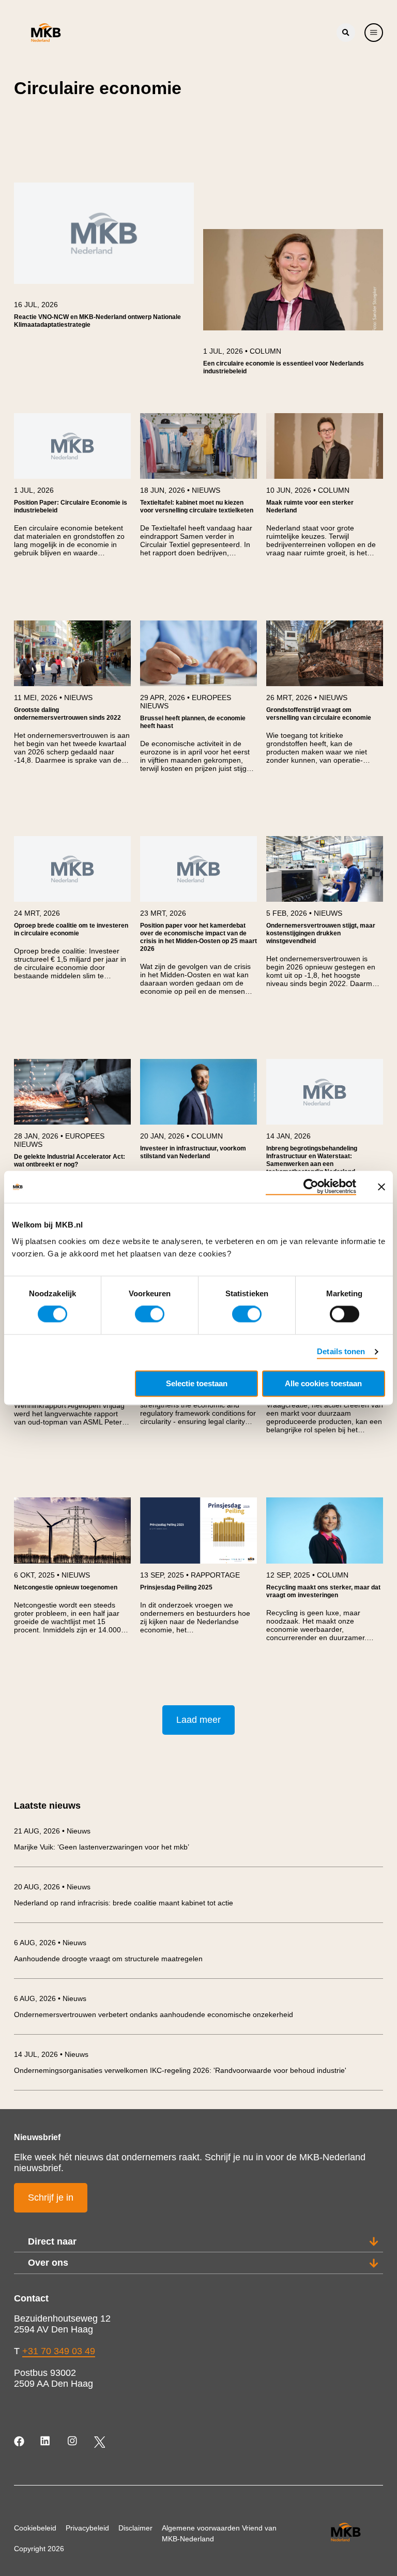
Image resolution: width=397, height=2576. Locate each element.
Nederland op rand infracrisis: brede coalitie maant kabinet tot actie (124, 1903)
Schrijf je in (51, 2198)
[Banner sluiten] (381, 1187)
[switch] (150, 1314)
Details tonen (341, 1352)
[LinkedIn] (46, 2442)
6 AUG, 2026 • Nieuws (50, 1943)
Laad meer (198, 1720)
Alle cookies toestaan (323, 1384)
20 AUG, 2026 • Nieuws (52, 1887)
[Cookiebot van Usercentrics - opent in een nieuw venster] (311, 1187)
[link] (104, 260)
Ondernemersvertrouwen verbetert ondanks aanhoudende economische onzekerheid (154, 2014)
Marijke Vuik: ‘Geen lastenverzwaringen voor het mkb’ (102, 1847)
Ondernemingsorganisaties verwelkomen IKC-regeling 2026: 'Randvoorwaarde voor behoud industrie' (180, 2070)
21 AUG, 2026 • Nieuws (52, 1831)
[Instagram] (73, 2442)
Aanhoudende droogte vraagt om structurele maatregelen (108, 1959)
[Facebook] (20, 2442)
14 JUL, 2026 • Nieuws (51, 2054)
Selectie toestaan (197, 1384)
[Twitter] (100, 2442)
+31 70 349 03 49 (59, 2351)
